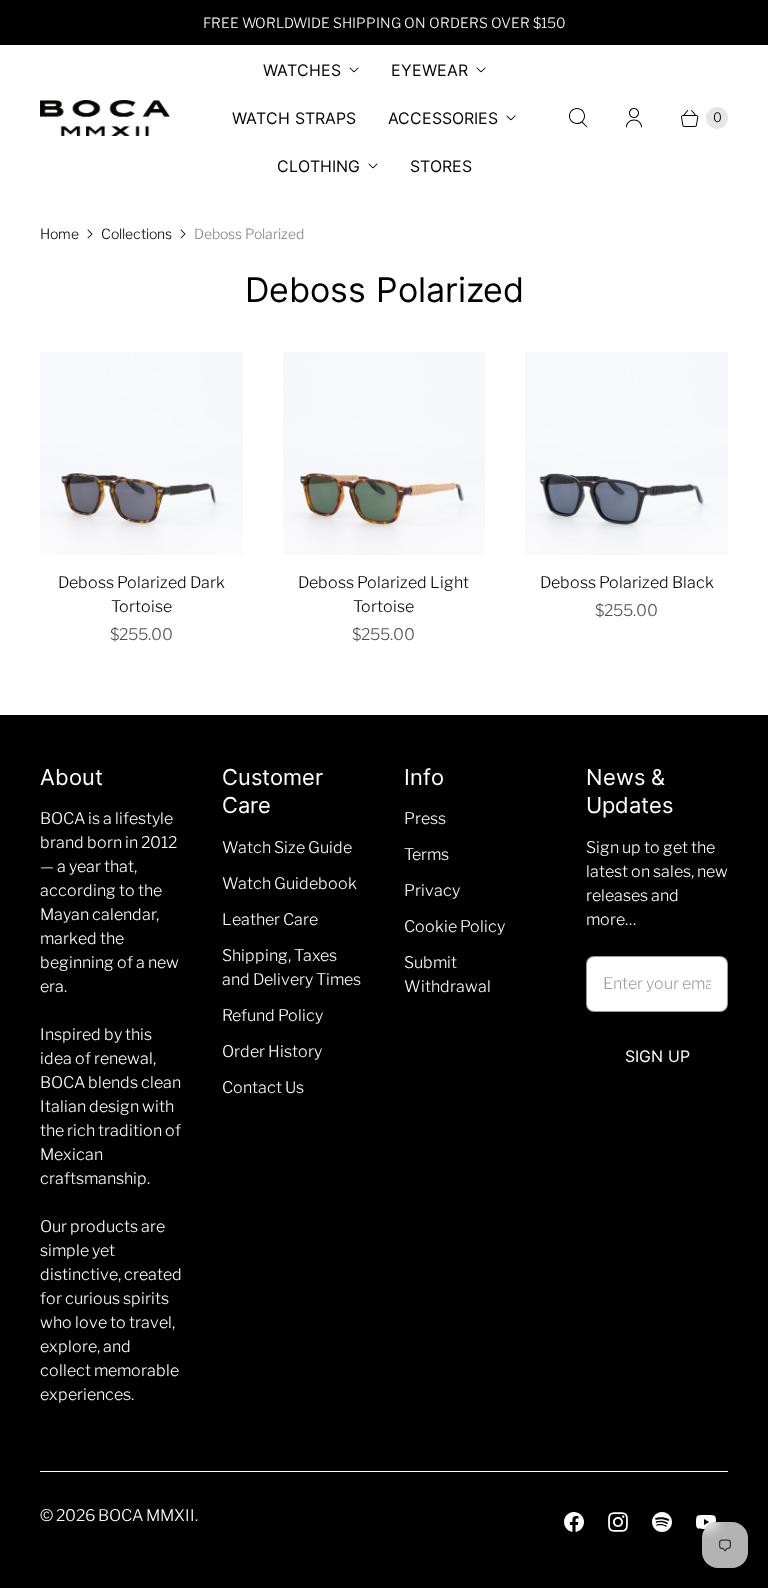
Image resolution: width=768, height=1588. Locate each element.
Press (425, 818)
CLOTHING (318, 166)
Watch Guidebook (289, 883)
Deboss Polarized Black (627, 582)
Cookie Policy (454, 926)
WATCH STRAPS (294, 118)
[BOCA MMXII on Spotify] (662, 1522)
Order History (272, 1051)
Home (59, 233)
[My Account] (634, 118)
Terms (426, 854)
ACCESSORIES (443, 118)
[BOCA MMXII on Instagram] (618, 1522)
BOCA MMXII (146, 1515)
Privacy (432, 890)
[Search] (578, 118)
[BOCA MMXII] (105, 118)
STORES (441, 166)
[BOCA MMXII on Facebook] (574, 1522)
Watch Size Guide (287, 847)
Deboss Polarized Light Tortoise (383, 594)
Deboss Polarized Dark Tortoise (141, 594)
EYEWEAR (429, 70)
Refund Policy (272, 1015)
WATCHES (302, 70)
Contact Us (263, 1087)
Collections (136, 233)
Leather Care (270, 919)
